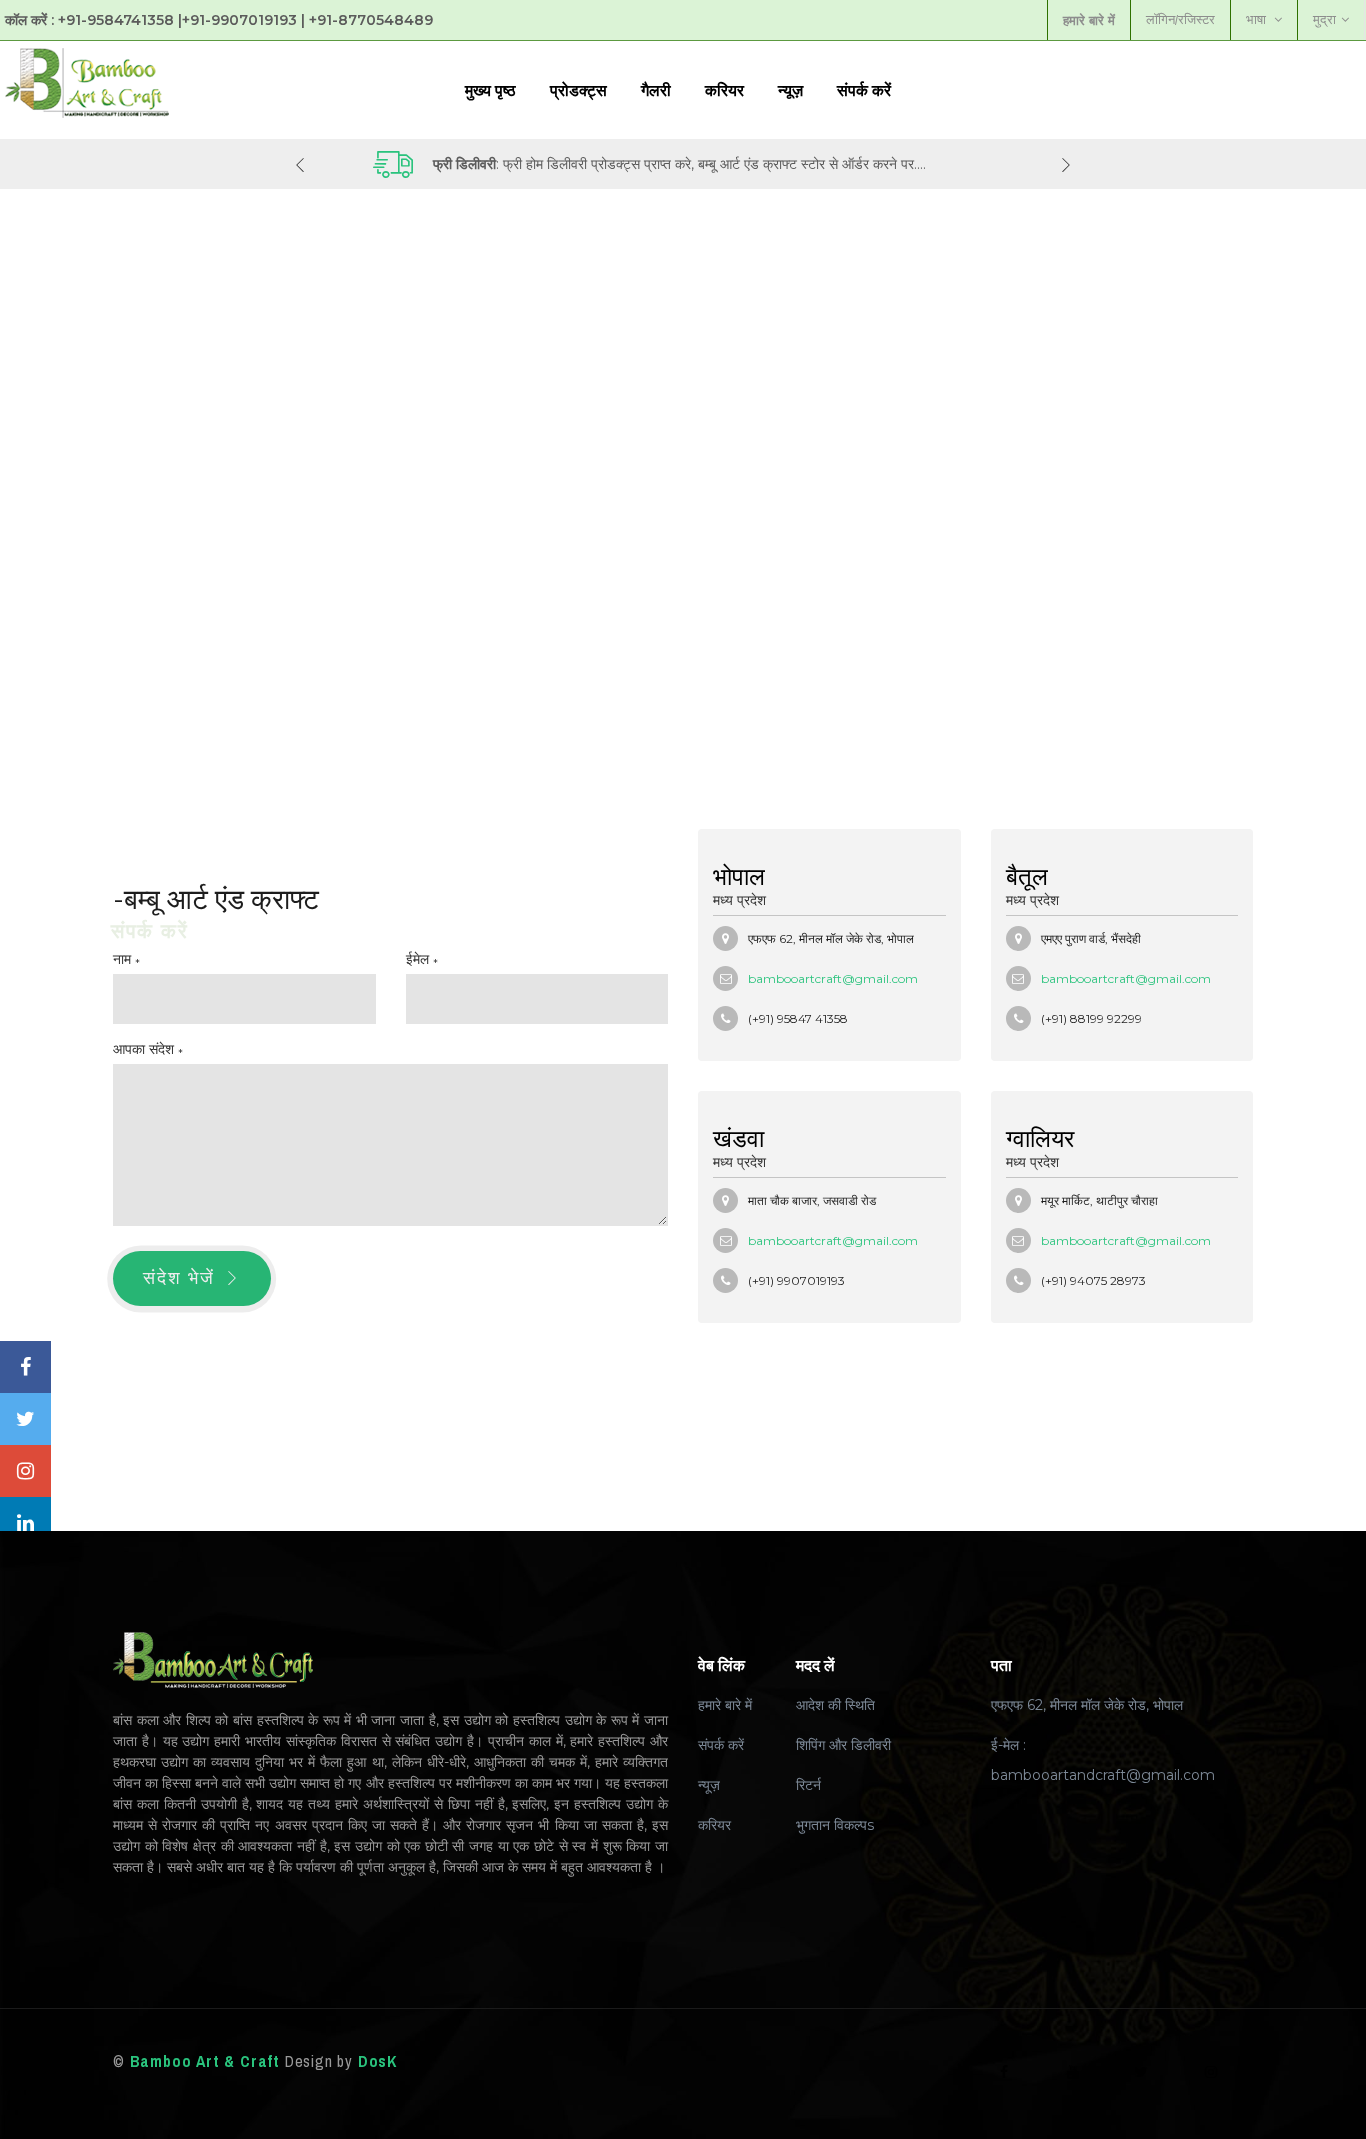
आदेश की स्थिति (835, 1705)
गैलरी (656, 90)
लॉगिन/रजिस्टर (1180, 19)
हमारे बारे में (725, 1705)
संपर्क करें (864, 90)
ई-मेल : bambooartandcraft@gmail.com (1103, 1760)
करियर (724, 90)
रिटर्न (808, 1785)
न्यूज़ (790, 90)
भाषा (1257, 19)
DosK (377, 2061)
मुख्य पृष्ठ (490, 90)
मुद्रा (1324, 19)
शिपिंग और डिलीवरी (843, 1745)
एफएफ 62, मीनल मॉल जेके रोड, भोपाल (1087, 1705)
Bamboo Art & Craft (205, 2061)
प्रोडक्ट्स (578, 90)
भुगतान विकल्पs (835, 1825)
